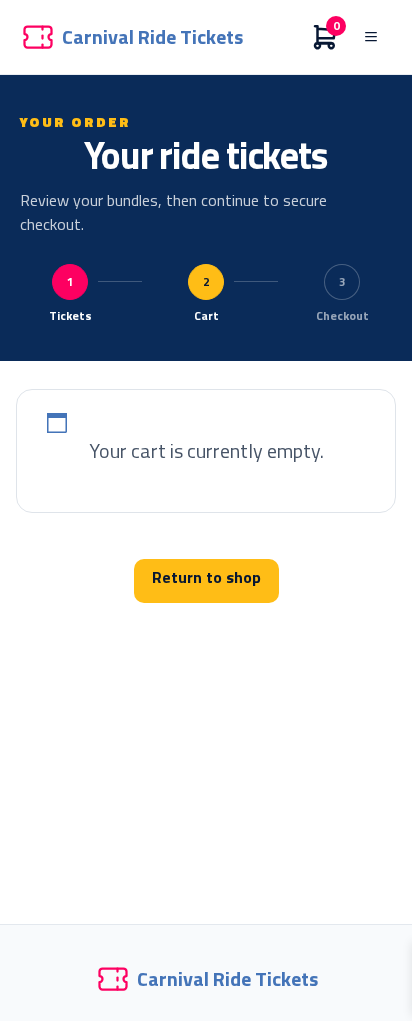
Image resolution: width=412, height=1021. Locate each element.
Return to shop (206, 577)
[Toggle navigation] (371, 37)
